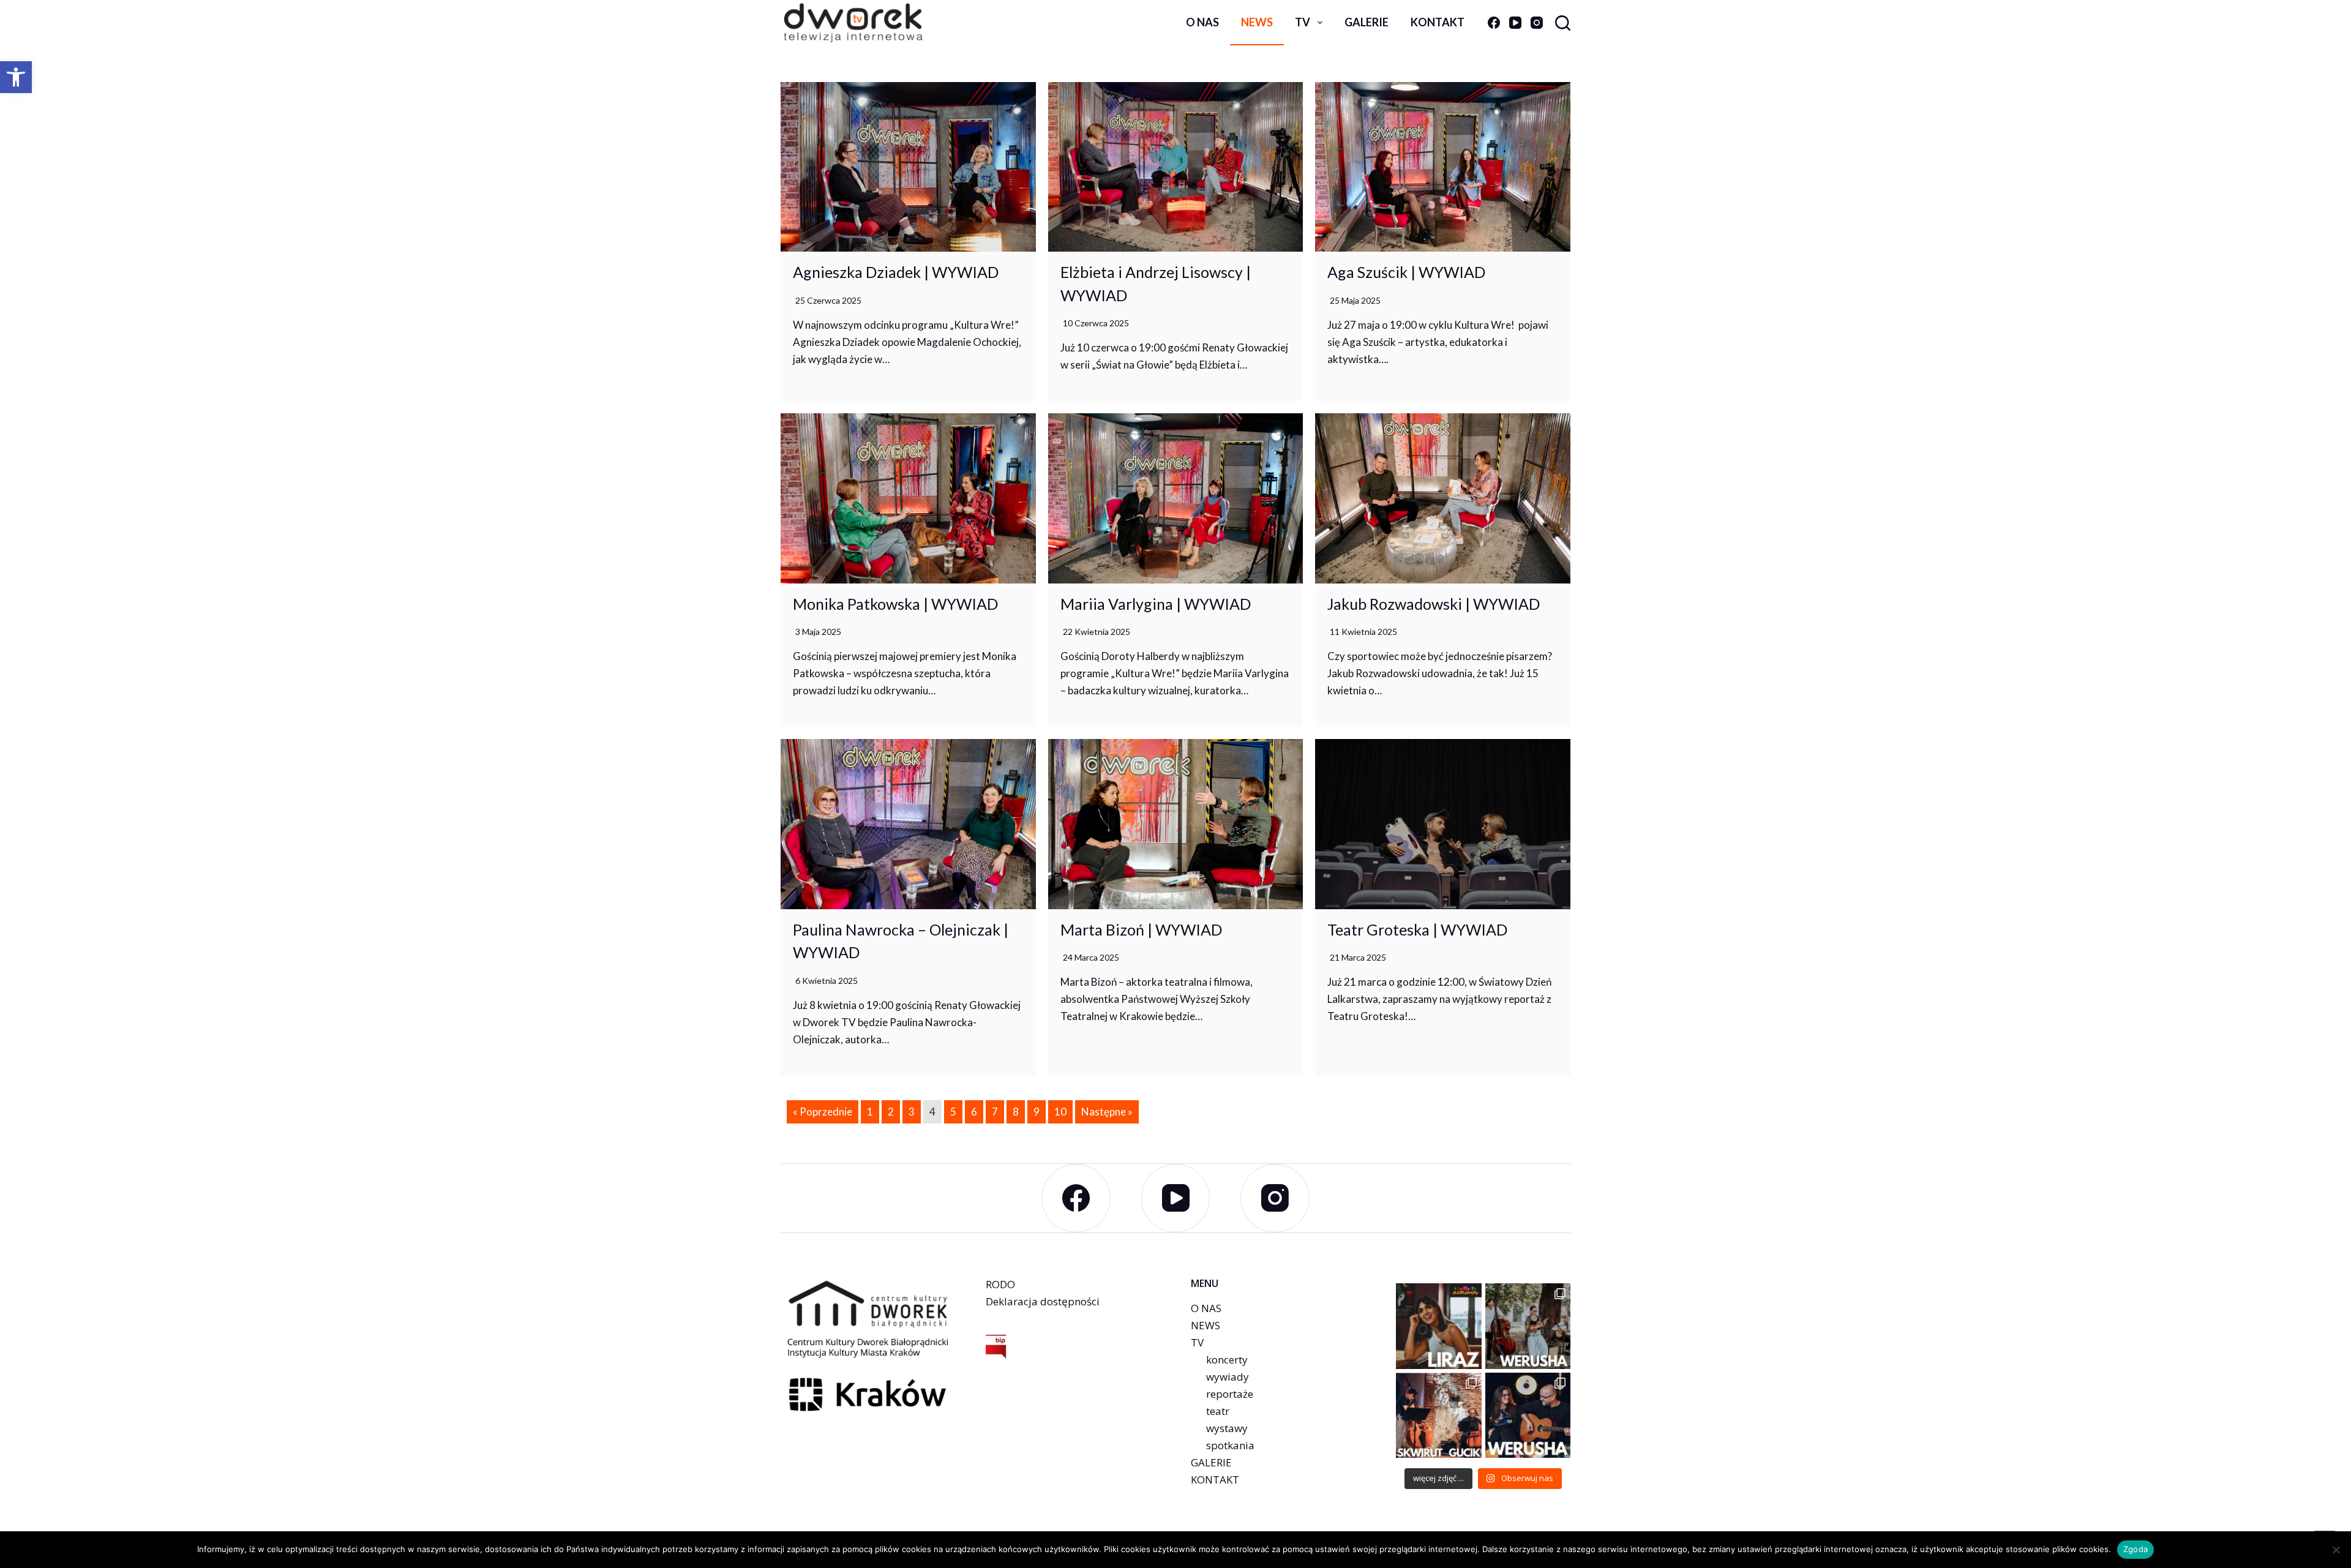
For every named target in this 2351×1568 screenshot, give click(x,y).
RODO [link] (1000, 1284)
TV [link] (1303, 22)
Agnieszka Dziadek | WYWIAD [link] (896, 272)
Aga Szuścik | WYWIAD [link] (1406, 272)
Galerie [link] (1367, 22)
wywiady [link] (1228, 1377)
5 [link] (953, 1112)
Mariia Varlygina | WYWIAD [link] (1156, 604)
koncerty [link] (1227, 1360)
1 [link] (870, 1112)
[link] (16, 77)
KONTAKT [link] (1215, 1480)
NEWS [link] (1205, 1325)
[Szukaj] (1563, 23)
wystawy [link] (1227, 1428)
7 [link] (995, 1112)
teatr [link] (1218, 1411)
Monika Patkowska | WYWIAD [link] (895, 604)
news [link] (1257, 22)
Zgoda (2135, 1549)
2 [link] (891, 1112)
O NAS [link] (1206, 1308)
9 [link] (1037, 1112)
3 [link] (912, 1112)
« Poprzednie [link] (823, 1112)
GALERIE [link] (1211, 1462)
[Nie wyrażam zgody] (2336, 1550)
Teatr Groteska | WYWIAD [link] (1417, 929)
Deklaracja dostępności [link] (1043, 1301)
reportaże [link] (1230, 1394)
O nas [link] (1202, 22)
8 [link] (1016, 1112)
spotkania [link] (1230, 1445)
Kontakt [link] (1438, 22)
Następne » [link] (1107, 1112)
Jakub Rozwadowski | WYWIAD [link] (1434, 604)
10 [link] (1060, 1112)
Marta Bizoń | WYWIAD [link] (1141, 929)
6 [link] (974, 1112)
